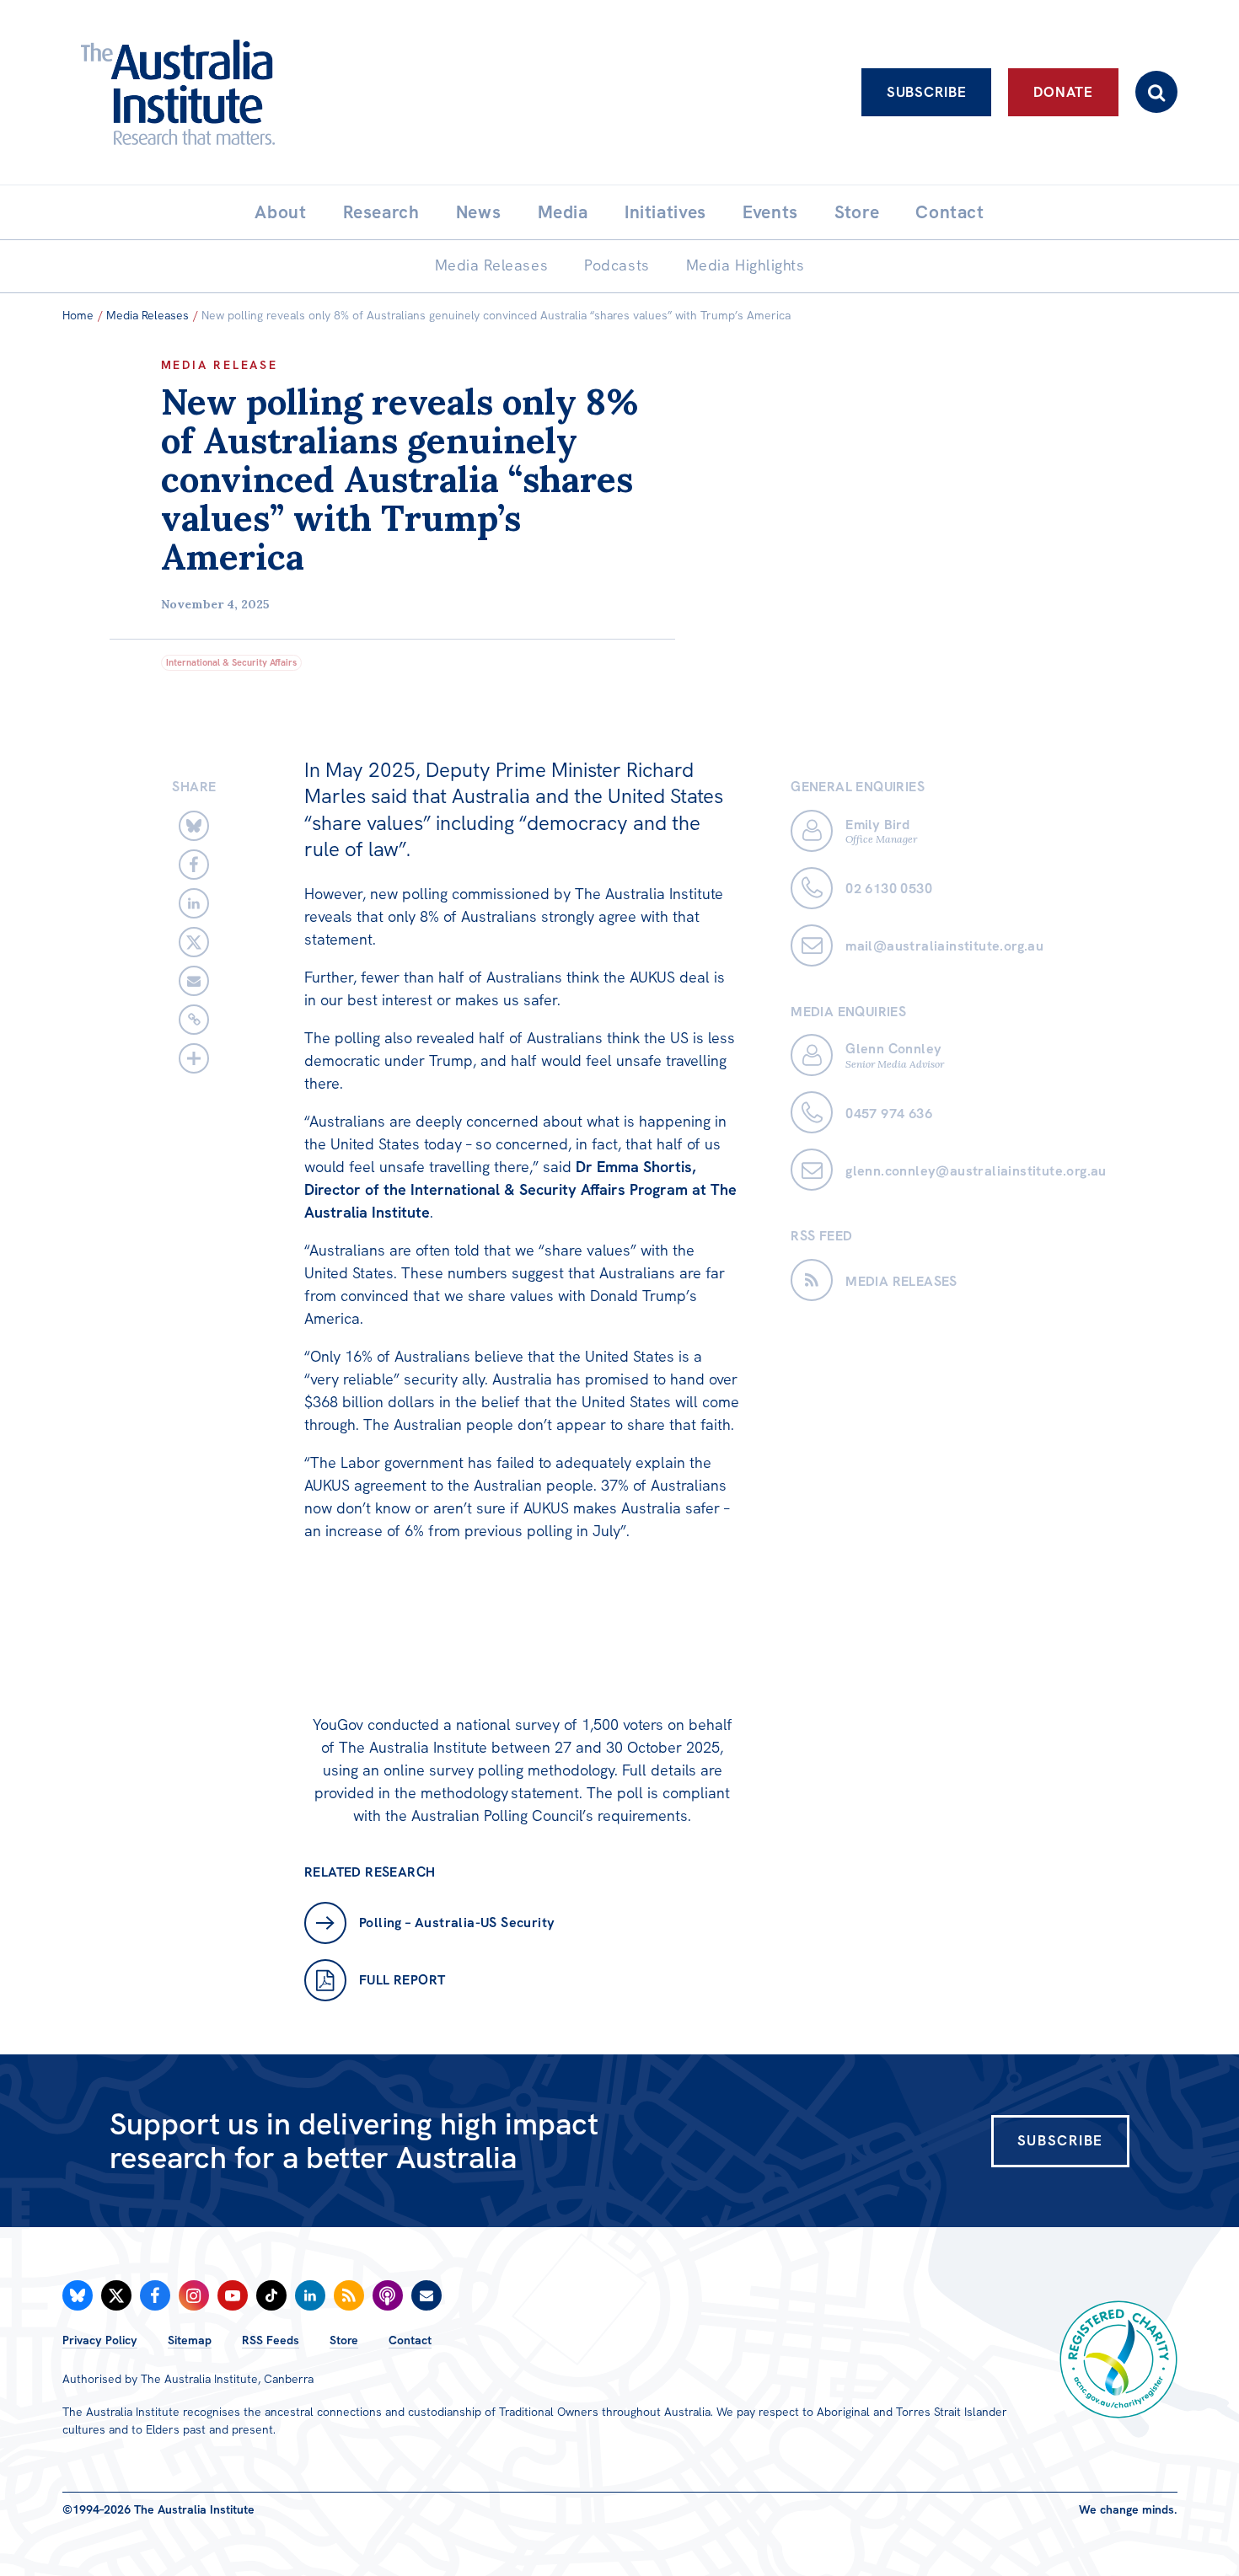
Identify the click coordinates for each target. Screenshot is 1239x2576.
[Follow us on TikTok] (271, 2295)
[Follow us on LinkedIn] (310, 2295)
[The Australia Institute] (271, 92)
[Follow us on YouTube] (233, 2295)
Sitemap (190, 2340)
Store (344, 2340)
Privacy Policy (100, 2340)
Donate (1063, 92)
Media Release (220, 365)
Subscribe (927, 92)
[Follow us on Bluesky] (78, 2295)
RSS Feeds (271, 2340)
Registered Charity (1118, 2359)
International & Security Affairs (231, 662)
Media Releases (147, 315)
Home (78, 315)
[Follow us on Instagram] (194, 2295)
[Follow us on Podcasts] (388, 2295)
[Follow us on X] (116, 2295)
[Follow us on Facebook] (155, 2295)
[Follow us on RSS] (349, 2295)
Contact (410, 2340)
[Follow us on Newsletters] (426, 2295)
